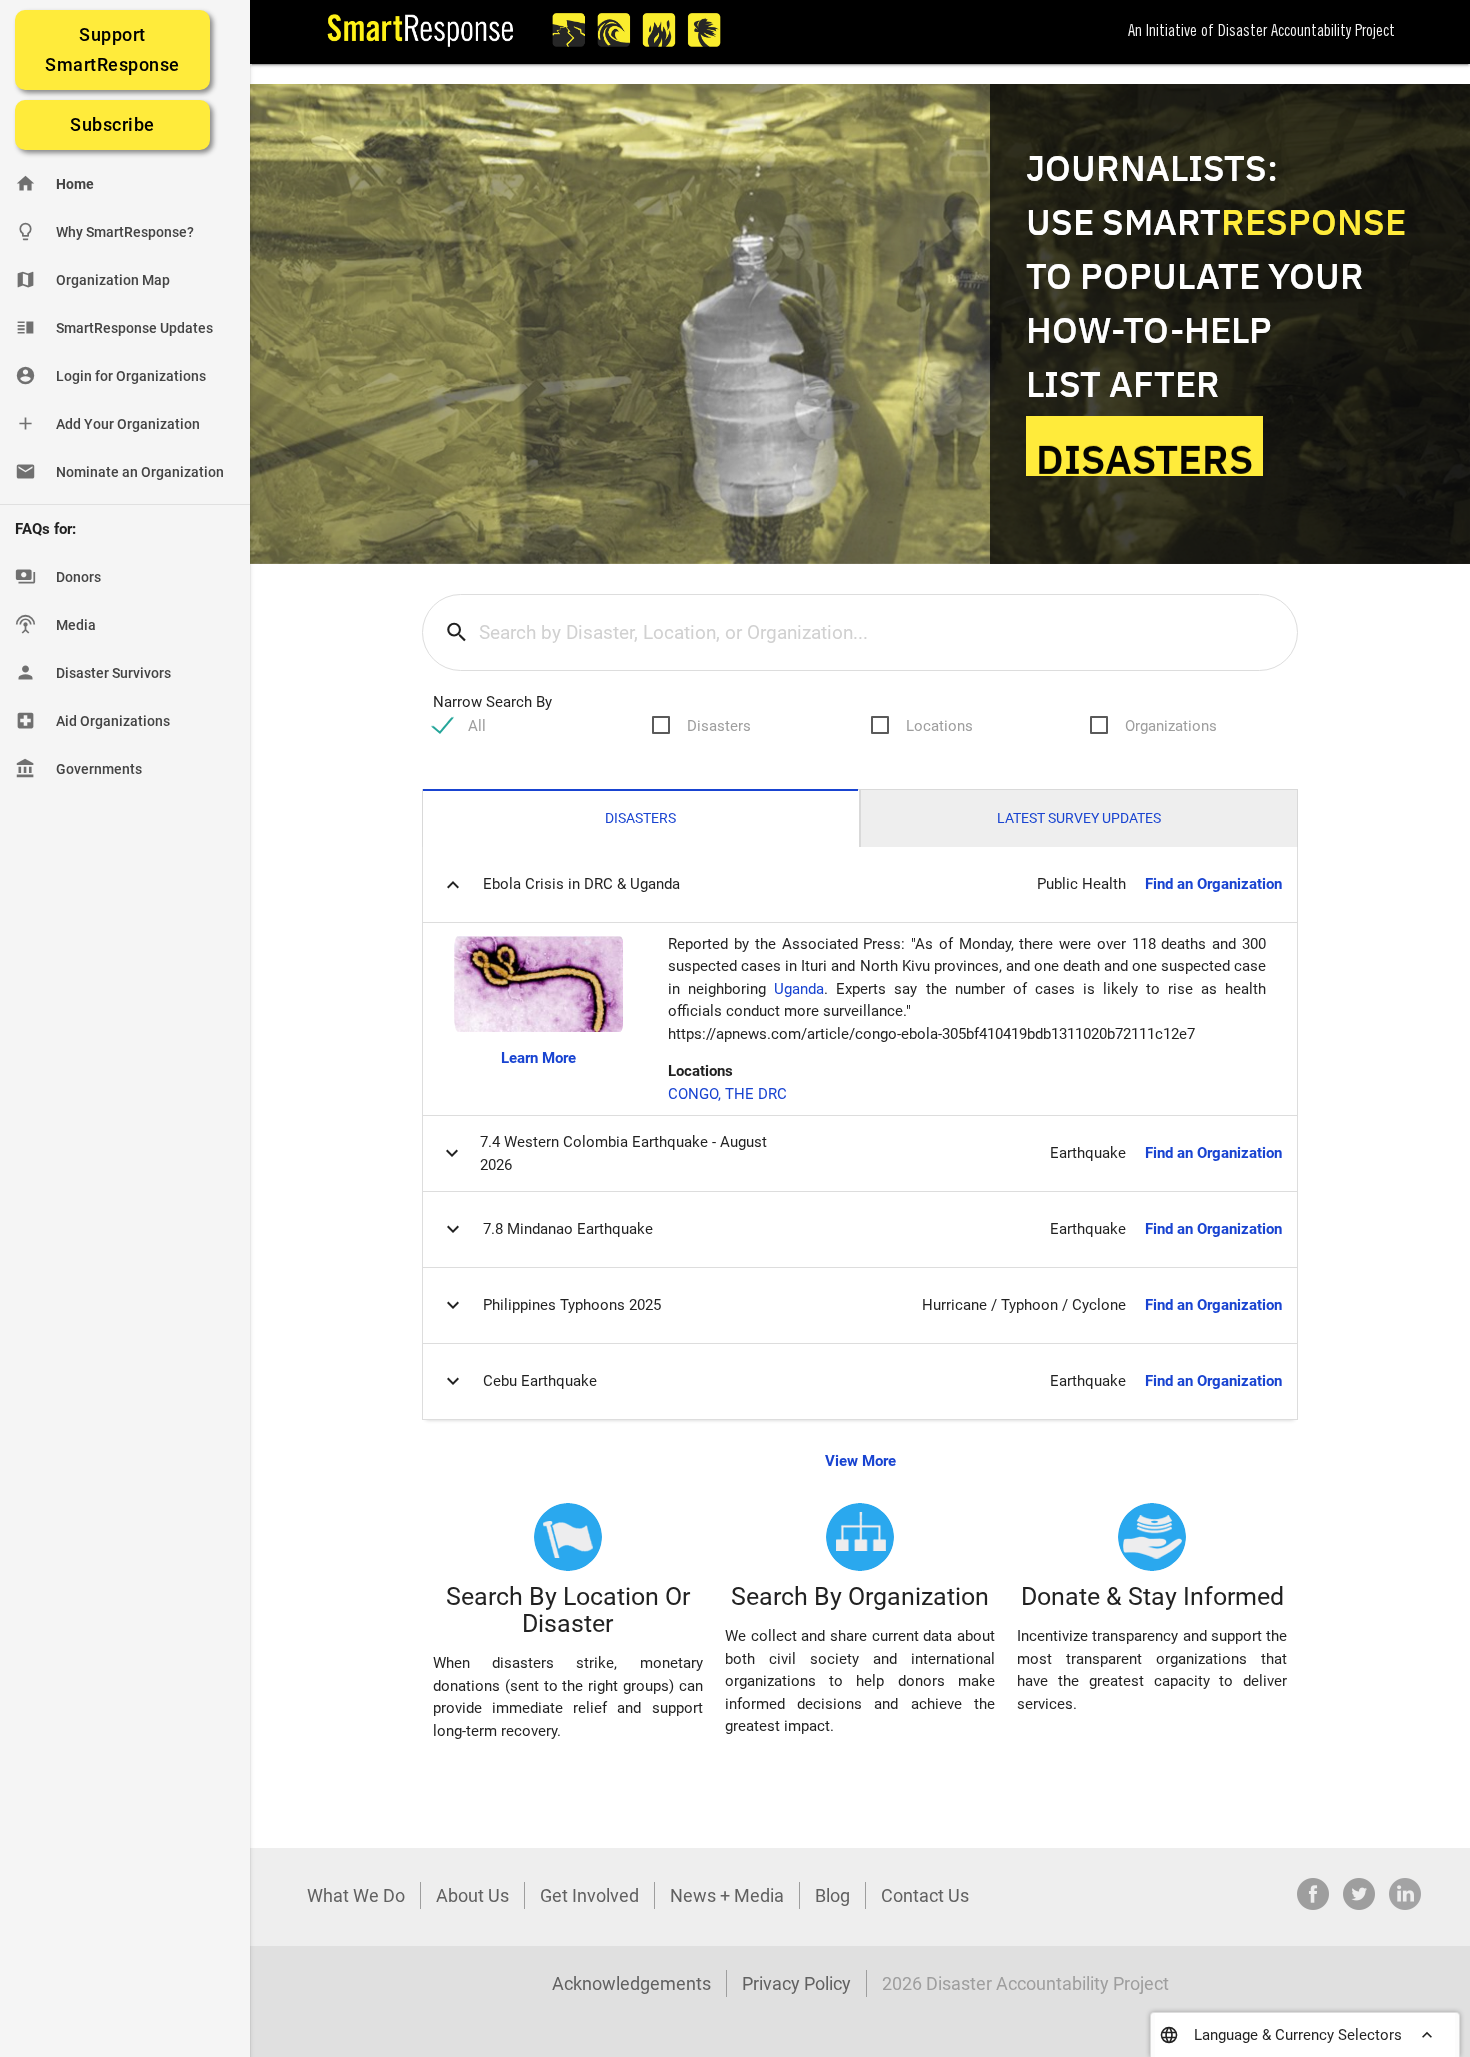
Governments (78, 768)
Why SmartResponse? (104, 231)
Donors (58, 576)
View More (860, 1461)
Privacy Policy (796, 1983)
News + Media (727, 1895)
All (477, 726)
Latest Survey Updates (1079, 818)
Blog (832, 1895)
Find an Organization (1213, 884)
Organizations (1171, 726)
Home (54, 183)
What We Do (356, 1895)
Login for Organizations (110, 375)
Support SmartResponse (112, 49)
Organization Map (92, 279)
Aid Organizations (92, 720)
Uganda (799, 989)
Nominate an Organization (119, 471)
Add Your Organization (107, 423)
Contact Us (925, 1895)
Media (55, 624)
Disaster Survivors (93, 672)
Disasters (719, 726)
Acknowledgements (631, 1983)
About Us (472, 1895)
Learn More (538, 1058)
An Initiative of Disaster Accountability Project (1261, 32)
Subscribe (112, 124)
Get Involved (589, 1895)
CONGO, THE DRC (727, 1094)
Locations (939, 726)
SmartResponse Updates (114, 327)
